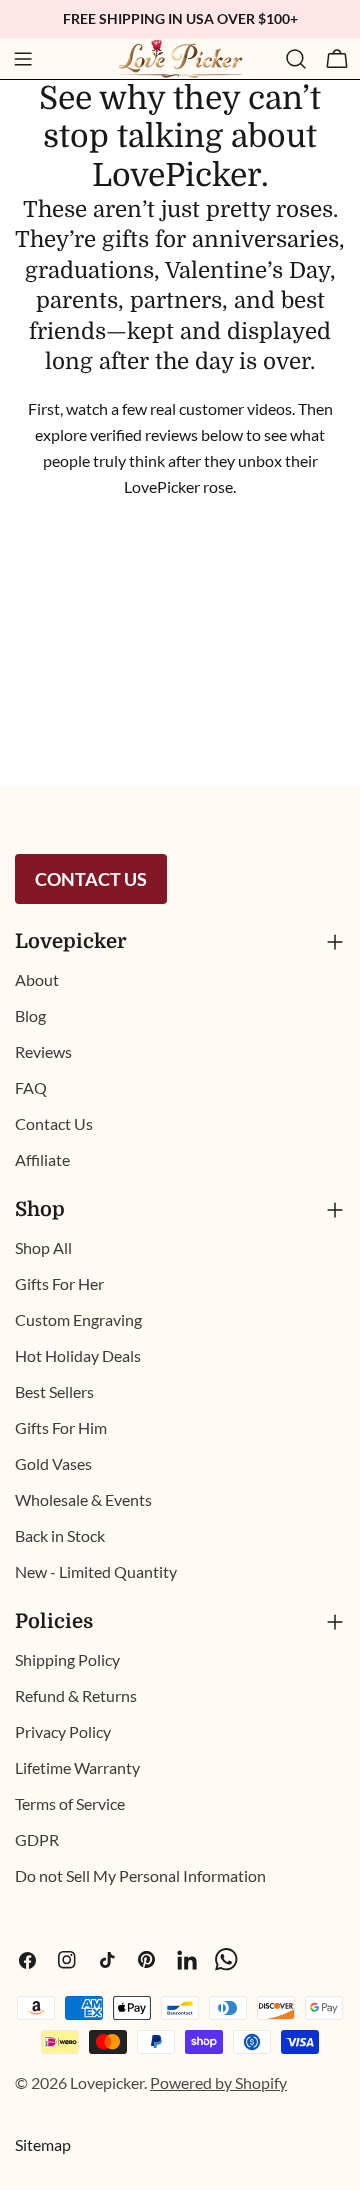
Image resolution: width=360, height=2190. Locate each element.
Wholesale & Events (83, 1499)
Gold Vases (53, 1463)
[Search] (296, 59)
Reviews (43, 1051)
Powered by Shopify (218, 2082)
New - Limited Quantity (96, 1571)
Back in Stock (60, 1535)
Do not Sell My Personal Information (140, 1875)
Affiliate (42, 1159)
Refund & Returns (76, 1695)
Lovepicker (107, 2082)
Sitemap (43, 2144)
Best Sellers (54, 1391)
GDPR (37, 1839)
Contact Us (91, 879)
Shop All (43, 1247)
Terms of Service (70, 1803)
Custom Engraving (78, 1319)
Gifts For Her (59, 1283)
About (37, 979)
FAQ (31, 1087)
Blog (30, 1015)
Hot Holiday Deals (78, 1355)
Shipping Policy (67, 1659)
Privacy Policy (63, 1731)
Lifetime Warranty (77, 1767)
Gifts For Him (61, 1427)
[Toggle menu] (23, 59)
